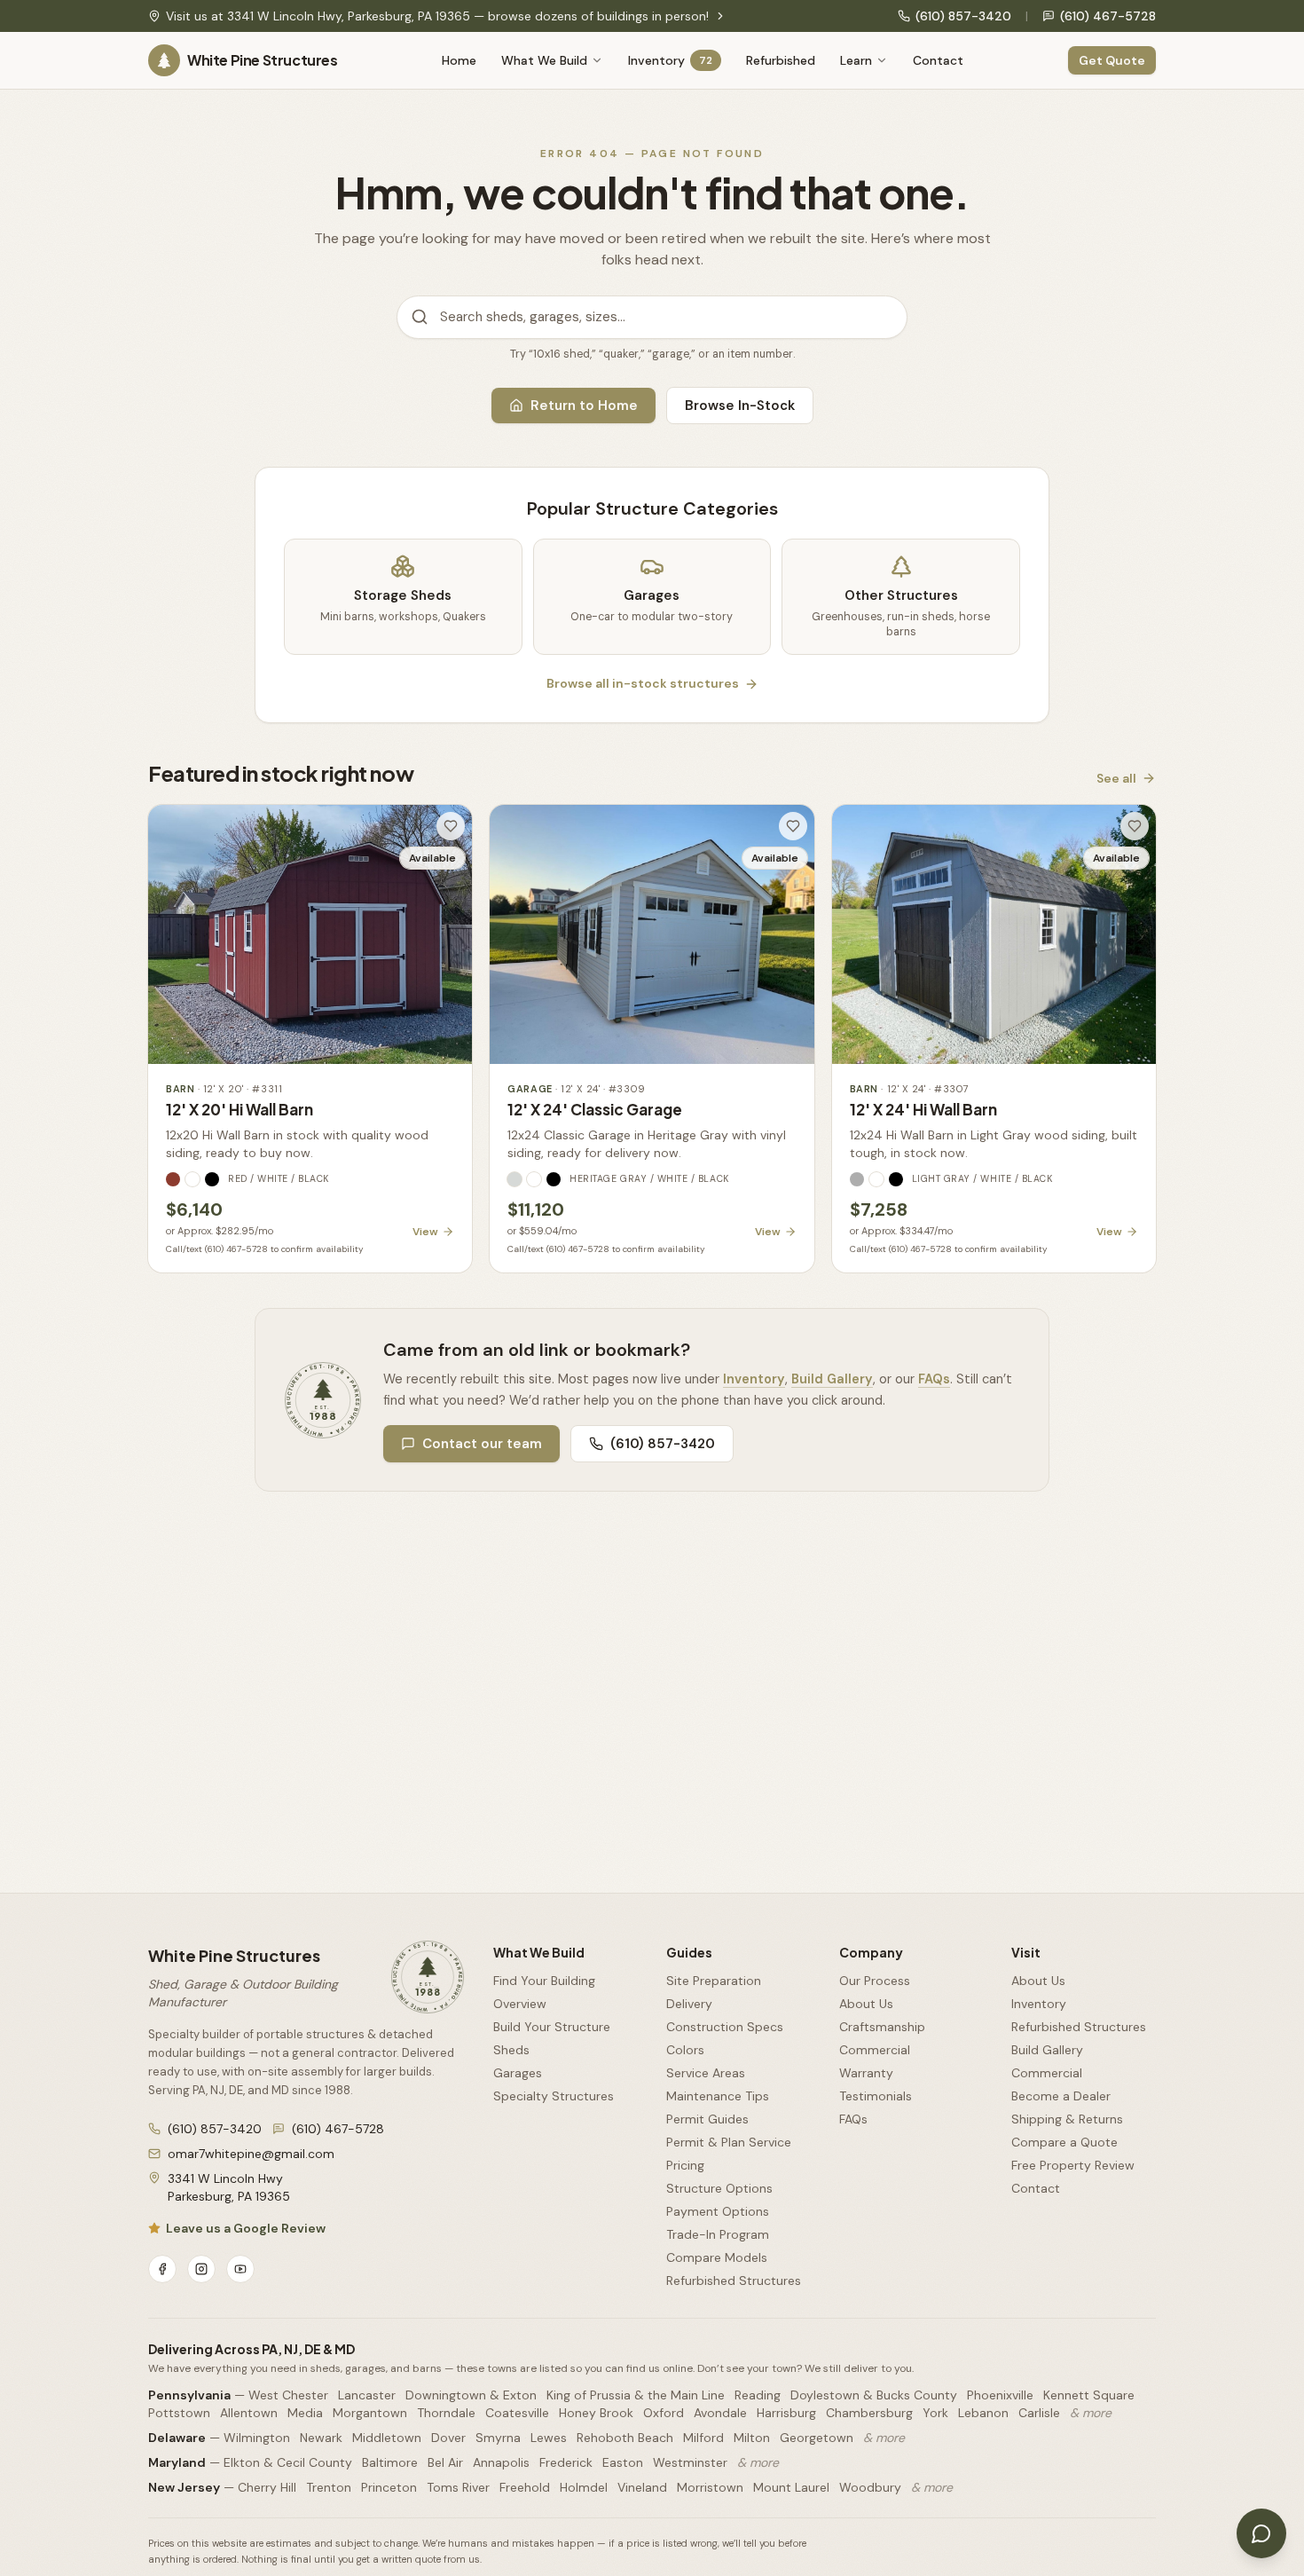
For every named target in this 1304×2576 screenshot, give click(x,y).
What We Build (544, 60)
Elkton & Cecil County (288, 2462)
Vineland (642, 2487)
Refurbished (781, 60)
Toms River (458, 2487)
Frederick (566, 2462)
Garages (518, 2073)
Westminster (690, 2462)
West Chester (288, 2395)
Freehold (525, 2487)
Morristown (710, 2487)
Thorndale (446, 2413)
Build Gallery (832, 1379)
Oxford (664, 2413)
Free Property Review (1073, 2165)
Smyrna (498, 2438)
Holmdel (584, 2487)
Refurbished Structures (734, 2281)
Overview (520, 2004)
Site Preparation (714, 1981)
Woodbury (870, 2487)
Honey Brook (596, 2413)
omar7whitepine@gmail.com (251, 2154)
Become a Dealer (1061, 2096)
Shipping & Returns (1067, 2119)
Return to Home (584, 406)
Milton (752, 2438)
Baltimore (390, 2462)
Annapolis (501, 2462)
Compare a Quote (1064, 2142)
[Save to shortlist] (451, 826)
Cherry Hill (267, 2487)
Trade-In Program (718, 2234)
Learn (856, 60)
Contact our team (482, 1444)
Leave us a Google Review (246, 2228)
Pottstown (179, 2413)
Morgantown (370, 2413)
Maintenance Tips (718, 2096)
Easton (623, 2462)
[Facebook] (162, 2269)
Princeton (389, 2487)
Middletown (387, 2438)
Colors (685, 2050)
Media (305, 2413)
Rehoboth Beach (625, 2438)
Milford (703, 2438)
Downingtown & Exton (471, 2395)
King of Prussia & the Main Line (636, 2395)
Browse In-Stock (740, 406)
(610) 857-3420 (963, 16)
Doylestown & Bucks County (874, 2395)
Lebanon (983, 2413)
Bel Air (445, 2462)
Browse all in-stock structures (643, 683)
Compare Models (717, 2257)
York (935, 2413)
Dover (448, 2438)
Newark (321, 2438)
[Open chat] (1261, 2533)
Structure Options (719, 2188)
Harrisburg (786, 2413)
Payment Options (718, 2211)
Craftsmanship (882, 2027)
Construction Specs (725, 2027)
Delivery (689, 2004)
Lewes (549, 2438)
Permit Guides (707, 2119)
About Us (866, 2004)
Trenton (329, 2487)
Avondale (720, 2413)
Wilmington (257, 2438)
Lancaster (367, 2395)
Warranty (866, 2073)
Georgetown (817, 2438)
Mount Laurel (791, 2487)
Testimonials (876, 2096)
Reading (758, 2395)
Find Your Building (544, 1981)
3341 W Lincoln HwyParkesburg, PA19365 (229, 2187)
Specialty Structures (554, 2096)
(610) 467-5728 (1108, 16)
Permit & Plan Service (729, 2142)
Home (459, 60)
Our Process (875, 1981)
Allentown (249, 2413)
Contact (938, 60)
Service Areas (706, 2073)
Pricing (685, 2165)
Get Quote (1112, 60)
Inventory (670, 60)
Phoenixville (1000, 2395)
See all (1116, 778)
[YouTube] (240, 2269)
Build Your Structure (552, 2027)
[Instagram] (201, 2269)
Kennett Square (1089, 2395)
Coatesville (517, 2413)
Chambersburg (869, 2413)
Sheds (511, 2050)
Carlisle (1039, 2413)
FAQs (934, 1379)
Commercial (875, 2050)
